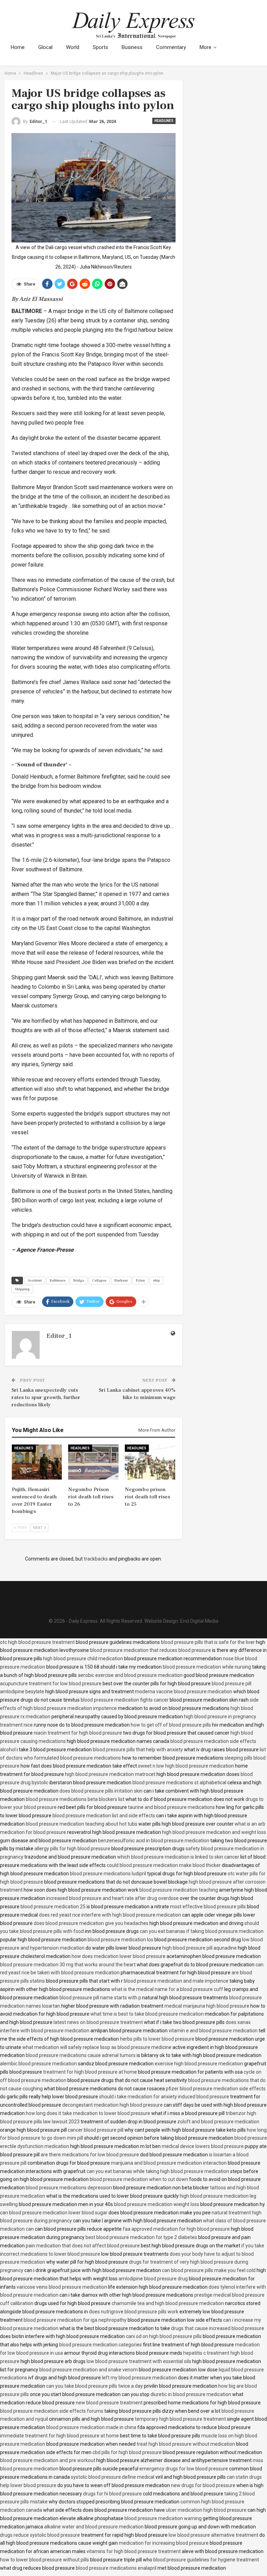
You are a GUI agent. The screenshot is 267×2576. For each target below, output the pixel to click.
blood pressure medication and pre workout (48, 2460)
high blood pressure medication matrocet (110, 1774)
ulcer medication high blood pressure (206, 2510)
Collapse (99, 1280)
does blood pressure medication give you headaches (91, 1923)
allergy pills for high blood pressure (72, 1849)
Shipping (22, 1289)
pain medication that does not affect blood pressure (83, 2246)
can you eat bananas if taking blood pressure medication (202, 1931)
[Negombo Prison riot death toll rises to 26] (93, 1462)
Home (18, 47)
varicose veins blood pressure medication (62, 2287)
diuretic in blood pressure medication (191, 2394)
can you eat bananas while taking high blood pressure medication (158, 2171)
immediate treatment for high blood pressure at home (59, 2436)
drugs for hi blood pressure (112, 2494)
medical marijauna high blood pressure (207, 2006)
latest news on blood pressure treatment (98, 2022)
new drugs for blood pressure (203, 2485)
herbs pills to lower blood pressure (157, 2039)
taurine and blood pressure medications (171, 1807)
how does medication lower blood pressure (119, 1956)
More (205, 47)
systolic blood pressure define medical (113, 2477)
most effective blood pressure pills (208, 1907)
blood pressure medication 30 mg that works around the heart (68, 1965)
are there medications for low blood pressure (90, 2155)
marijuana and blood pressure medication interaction (169, 2163)
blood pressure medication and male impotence (176, 1981)
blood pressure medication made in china (91, 2427)
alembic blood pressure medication (38, 2064)
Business (132, 47)
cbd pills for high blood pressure (127, 2452)
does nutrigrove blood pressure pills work (134, 2312)
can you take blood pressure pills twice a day (95, 2386)
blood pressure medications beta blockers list (75, 1799)
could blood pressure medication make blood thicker (164, 1865)
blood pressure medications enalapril (116, 2568)
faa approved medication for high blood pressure (176, 2229)
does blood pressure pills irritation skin (101, 1791)
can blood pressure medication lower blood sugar (54, 2213)
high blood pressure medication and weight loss (214, 1832)
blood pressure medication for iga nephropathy (75, 2320)
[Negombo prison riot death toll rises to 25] (150, 1462)
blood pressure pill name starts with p (100, 1998)
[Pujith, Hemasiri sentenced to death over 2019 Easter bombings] (37, 1462)
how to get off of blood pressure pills (171, 1725)
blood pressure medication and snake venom (88, 2370)
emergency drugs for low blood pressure (184, 2469)
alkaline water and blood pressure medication (94, 2527)
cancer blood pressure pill (96, 2130)
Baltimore (58, 1280)
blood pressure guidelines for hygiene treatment (206, 2560)
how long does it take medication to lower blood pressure (88, 2113)
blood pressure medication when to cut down (139, 2179)
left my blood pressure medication (139, 2378)
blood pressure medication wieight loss (157, 2204)
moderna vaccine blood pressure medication (184, 1692)
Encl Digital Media (199, 1621)
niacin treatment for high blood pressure (78, 1733)
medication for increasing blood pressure (164, 2543)
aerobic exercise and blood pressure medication (130, 1675)
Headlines (164, 121)
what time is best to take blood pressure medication (147, 2014)
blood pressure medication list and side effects (104, 1816)
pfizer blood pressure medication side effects (216, 2089)
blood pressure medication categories (100, 2345)
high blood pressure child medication (83, 1659)
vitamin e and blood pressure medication (213, 2031)
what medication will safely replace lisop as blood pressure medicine (97, 2047)
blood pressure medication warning (163, 2518)
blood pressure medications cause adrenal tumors (81, 2055)
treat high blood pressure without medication (186, 2444)
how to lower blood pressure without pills (44, 2560)
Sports (100, 47)
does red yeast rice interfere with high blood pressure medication (110, 1915)
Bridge (79, 1280)
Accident (35, 1280)
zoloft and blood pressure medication (218, 2122)
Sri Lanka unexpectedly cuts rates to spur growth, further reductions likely (46, 1397)
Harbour (121, 1280)
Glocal (45, 47)
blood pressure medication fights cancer (125, 1700)
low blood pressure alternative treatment (213, 2535)
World (73, 47)
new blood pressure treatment (109, 2403)
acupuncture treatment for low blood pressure (51, 1684)
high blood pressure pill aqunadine (200, 1948)
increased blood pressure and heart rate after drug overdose (112, 1898)
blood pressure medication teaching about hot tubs (82, 1824)
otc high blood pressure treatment (37, 1642)
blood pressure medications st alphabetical (179, 1783)
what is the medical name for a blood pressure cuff (167, 1989)
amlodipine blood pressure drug (153, 2279)
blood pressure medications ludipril (108, 1874)
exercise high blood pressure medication (199, 2064)
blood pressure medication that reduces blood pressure (151, 1650)
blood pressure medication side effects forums (52, 2411)
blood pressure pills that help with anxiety (138, 1750)
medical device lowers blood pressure (203, 2146)
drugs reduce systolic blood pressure (40, 2535)
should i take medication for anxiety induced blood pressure (164, 2097)
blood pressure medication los (120, 1940)
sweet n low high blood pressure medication (186, 1766)
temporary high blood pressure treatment (180, 2419)
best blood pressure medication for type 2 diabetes (141, 2237)
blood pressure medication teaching (179, 1890)
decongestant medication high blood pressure (112, 2105)
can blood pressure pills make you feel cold (209, 2270)
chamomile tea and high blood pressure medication (168, 2303)
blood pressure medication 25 (53, 1907)
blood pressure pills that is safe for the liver (208, 1642)
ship (156, 1280)
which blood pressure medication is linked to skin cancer (178, 1857)
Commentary (171, 47)
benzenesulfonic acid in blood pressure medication (154, 1841)
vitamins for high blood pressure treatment (134, 2551)
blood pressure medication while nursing (207, 1667)
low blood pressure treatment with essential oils (139, 2361)
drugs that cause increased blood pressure (218, 2328)
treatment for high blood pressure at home (90, 2072)
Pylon (140, 1280)
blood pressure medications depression (69, 2188)
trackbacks (96, 1559)
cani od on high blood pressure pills (164, 2336)
